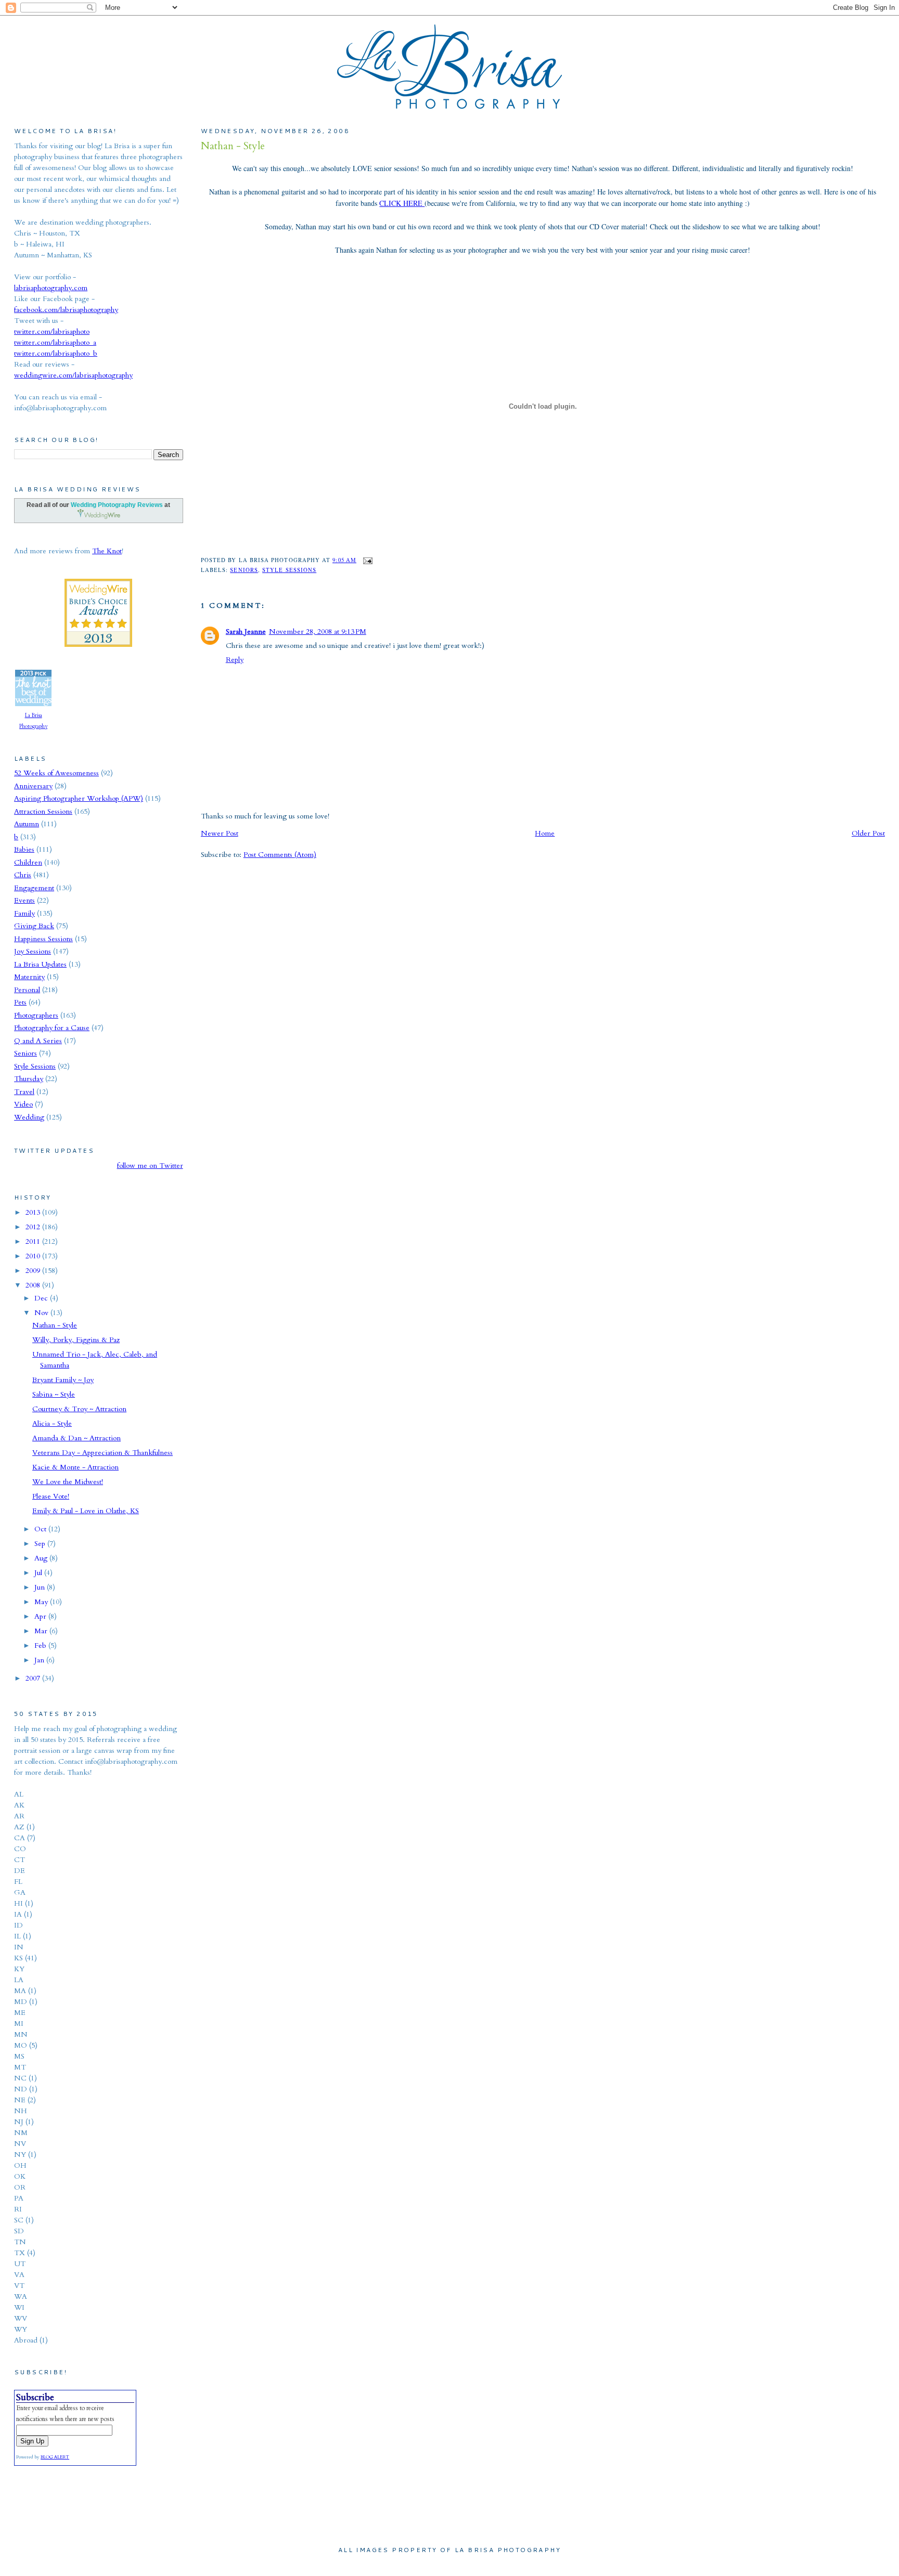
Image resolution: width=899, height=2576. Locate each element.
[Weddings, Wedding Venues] (98, 587)
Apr (41, 1616)
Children (28, 862)
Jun (41, 1587)
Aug (42, 1558)
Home (545, 833)
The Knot (107, 551)
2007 (34, 1678)
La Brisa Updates (40, 964)
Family (24, 913)
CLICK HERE (402, 203)
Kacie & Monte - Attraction (75, 1467)
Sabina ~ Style (54, 1394)
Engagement (34, 888)
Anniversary (33, 786)
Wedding (29, 1117)
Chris (23, 875)
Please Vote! (51, 1496)
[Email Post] (367, 560)
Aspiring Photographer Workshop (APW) (79, 798)
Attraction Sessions (43, 811)
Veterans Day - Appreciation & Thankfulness (102, 1453)
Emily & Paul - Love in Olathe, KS (86, 1511)
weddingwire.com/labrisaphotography (73, 375)
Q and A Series (38, 1041)
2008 (34, 1285)
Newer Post (220, 833)
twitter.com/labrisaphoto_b (56, 353)
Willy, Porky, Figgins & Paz (76, 1340)
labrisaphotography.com (51, 288)
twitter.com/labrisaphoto (52, 331)
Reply (235, 660)
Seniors (244, 570)
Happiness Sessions (43, 939)
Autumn (27, 824)
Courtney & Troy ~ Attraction (79, 1409)
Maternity (29, 977)
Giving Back (34, 926)
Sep (41, 1544)
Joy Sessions (33, 951)
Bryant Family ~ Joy (63, 1380)
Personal (27, 990)
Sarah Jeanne (246, 632)
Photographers (36, 1015)
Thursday (29, 1079)
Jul (39, 1573)
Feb (41, 1645)
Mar (42, 1631)
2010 (34, 1256)
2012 (34, 1227)
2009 (34, 1271)
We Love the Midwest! (68, 1482)
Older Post (868, 833)
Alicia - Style (52, 1423)
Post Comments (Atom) (280, 855)
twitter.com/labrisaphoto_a (55, 342)
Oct (41, 1529)
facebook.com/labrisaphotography (66, 310)
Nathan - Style (233, 146)
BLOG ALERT (55, 2457)
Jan (40, 1660)
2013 (34, 1212)
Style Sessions (289, 570)
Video (23, 1104)
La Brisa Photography (33, 721)
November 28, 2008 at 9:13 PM (318, 632)
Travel (24, 1092)
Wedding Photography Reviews (117, 505)
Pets (20, 1002)
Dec (42, 1298)
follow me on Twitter (150, 1166)
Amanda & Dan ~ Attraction (76, 1438)
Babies (24, 849)
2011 (34, 1241)
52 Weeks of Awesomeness (56, 773)
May (42, 1602)
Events (24, 900)
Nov (42, 1313)
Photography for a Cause (52, 1028)
